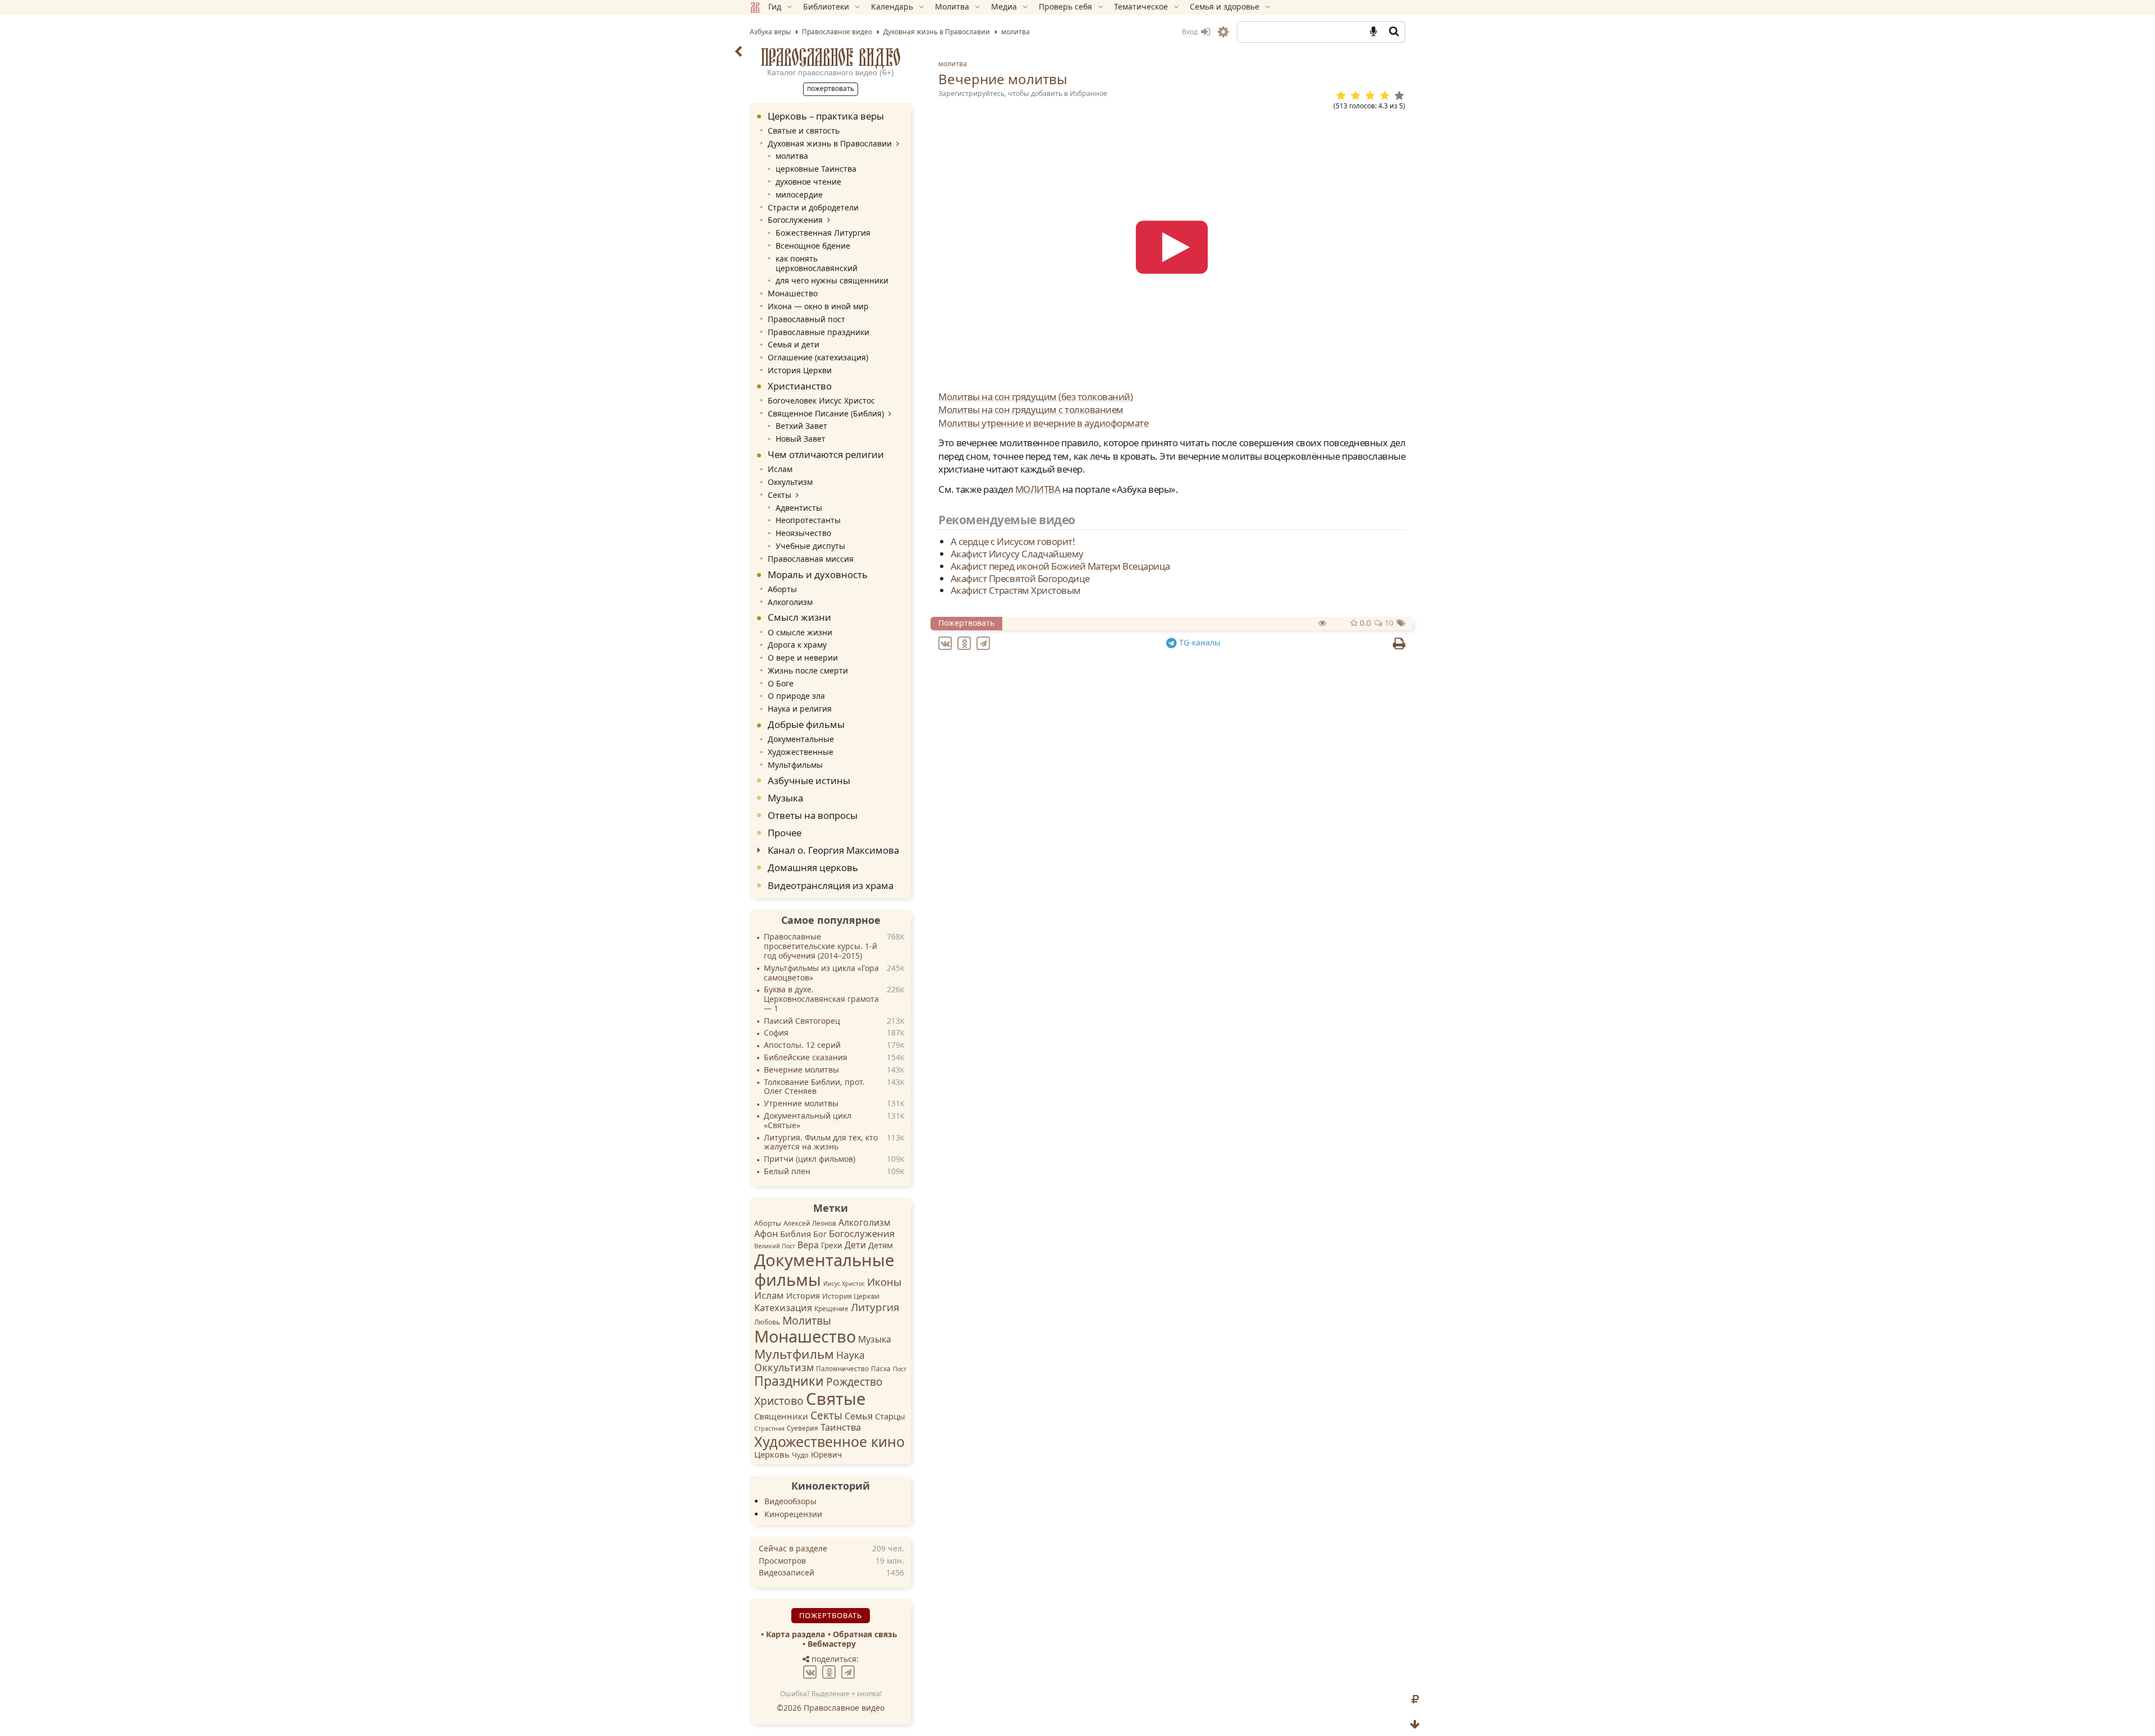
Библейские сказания (806, 1058)
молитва (953, 64)
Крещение (831, 1309)
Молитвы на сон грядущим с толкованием (1031, 409)
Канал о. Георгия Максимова (833, 850)
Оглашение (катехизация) (818, 357)
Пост (900, 1369)
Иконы (884, 1282)
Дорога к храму (797, 645)
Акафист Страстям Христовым (1016, 590)
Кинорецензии (793, 1514)
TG (1199, 642)
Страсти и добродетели (813, 207)
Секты (780, 495)
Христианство (800, 386)
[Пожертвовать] (1415, 1700)
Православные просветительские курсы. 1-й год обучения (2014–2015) (820, 947)
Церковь (772, 1454)
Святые (836, 1399)
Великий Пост (775, 1246)
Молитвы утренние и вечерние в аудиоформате (1043, 423)
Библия (795, 1234)
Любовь (767, 1322)
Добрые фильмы (806, 724)
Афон (766, 1233)
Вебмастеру (832, 1644)
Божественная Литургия (823, 233)
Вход (1191, 32)
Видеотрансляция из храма (831, 885)
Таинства (841, 1427)
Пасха (881, 1369)
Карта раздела (795, 1634)
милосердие (799, 194)
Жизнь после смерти (808, 670)
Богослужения (795, 220)
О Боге (781, 683)
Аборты (782, 589)
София (776, 1033)
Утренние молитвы (801, 1104)
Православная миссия (811, 559)
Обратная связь (865, 1634)
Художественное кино (829, 1441)
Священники (781, 1416)
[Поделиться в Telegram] (985, 642)
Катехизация (783, 1307)
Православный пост (806, 319)
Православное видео (831, 57)
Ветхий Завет (801, 426)
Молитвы (807, 1320)
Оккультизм (790, 482)
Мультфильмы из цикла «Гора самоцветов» (821, 973)
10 (1388, 623)
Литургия (875, 1307)
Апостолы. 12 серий (802, 1045)
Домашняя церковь (813, 867)
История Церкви (800, 370)
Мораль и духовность (818, 574)
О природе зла (796, 696)
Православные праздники (819, 332)
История (803, 1296)
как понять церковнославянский (817, 263)
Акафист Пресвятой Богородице (1020, 578)
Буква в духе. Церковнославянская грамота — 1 (821, 999)
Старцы (890, 1416)
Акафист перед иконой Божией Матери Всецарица (1060, 566)
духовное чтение (808, 182)
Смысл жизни (799, 617)
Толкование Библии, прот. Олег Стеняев (814, 1087)
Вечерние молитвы (801, 1070)
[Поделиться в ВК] (947, 642)
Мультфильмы (795, 765)
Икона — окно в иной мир (818, 306)
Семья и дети (794, 344)
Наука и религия (800, 709)
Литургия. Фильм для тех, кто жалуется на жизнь (821, 1143)
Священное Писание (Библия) (826, 413)
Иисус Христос (844, 1284)
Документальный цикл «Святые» (808, 1121)
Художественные (801, 752)
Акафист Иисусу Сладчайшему (1017, 554)
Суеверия (803, 1428)
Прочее (785, 833)
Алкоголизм (790, 602)
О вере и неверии (803, 658)
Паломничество (842, 1369)
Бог (820, 1234)
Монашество (793, 293)
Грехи (832, 1245)
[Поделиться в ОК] (966, 642)
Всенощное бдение (813, 246)
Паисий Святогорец (802, 1021)
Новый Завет (801, 439)
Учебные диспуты (810, 546)
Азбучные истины (809, 780)
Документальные (801, 739)
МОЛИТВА (1038, 489)
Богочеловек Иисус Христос (821, 400)
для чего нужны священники (832, 280)
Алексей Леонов (810, 1223)
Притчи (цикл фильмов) (810, 1159)
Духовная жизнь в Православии (830, 143)
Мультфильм (794, 1354)
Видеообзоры (790, 1501)
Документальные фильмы (824, 1270)
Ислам (780, 469)
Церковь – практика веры (826, 116)
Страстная (769, 1428)
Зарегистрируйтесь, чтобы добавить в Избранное (1023, 93)
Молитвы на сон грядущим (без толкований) (1035, 397)
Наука (850, 1355)
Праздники (789, 1381)
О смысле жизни (800, 632)
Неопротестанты (808, 520)
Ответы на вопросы (813, 815)
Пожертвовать (966, 623)
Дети (855, 1245)
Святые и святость (804, 130)
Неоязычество (803, 533)
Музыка (785, 798)
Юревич (826, 1455)
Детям (881, 1245)
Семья (859, 1416)
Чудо (800, 1455)
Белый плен (787, 1172)
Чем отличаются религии (826, 454)
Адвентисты (799, 508)
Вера (808, 1245)
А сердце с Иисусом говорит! (1013, 541)
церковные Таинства (816, 169)
